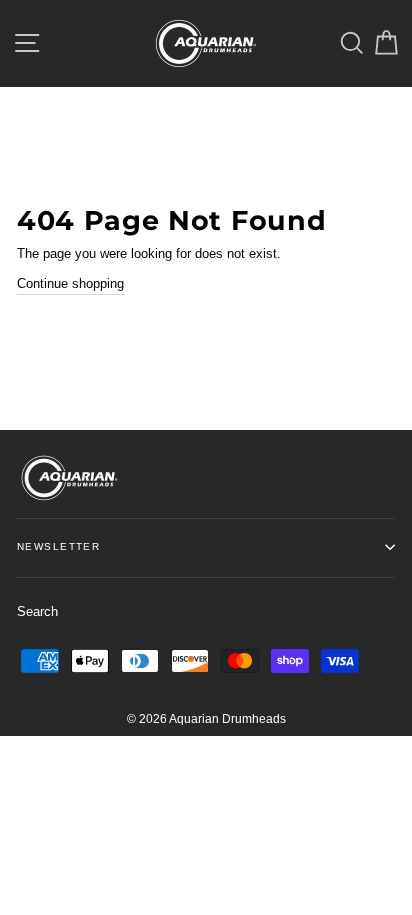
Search (37, 611)
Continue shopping (70, 283)
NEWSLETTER (58, 546)
